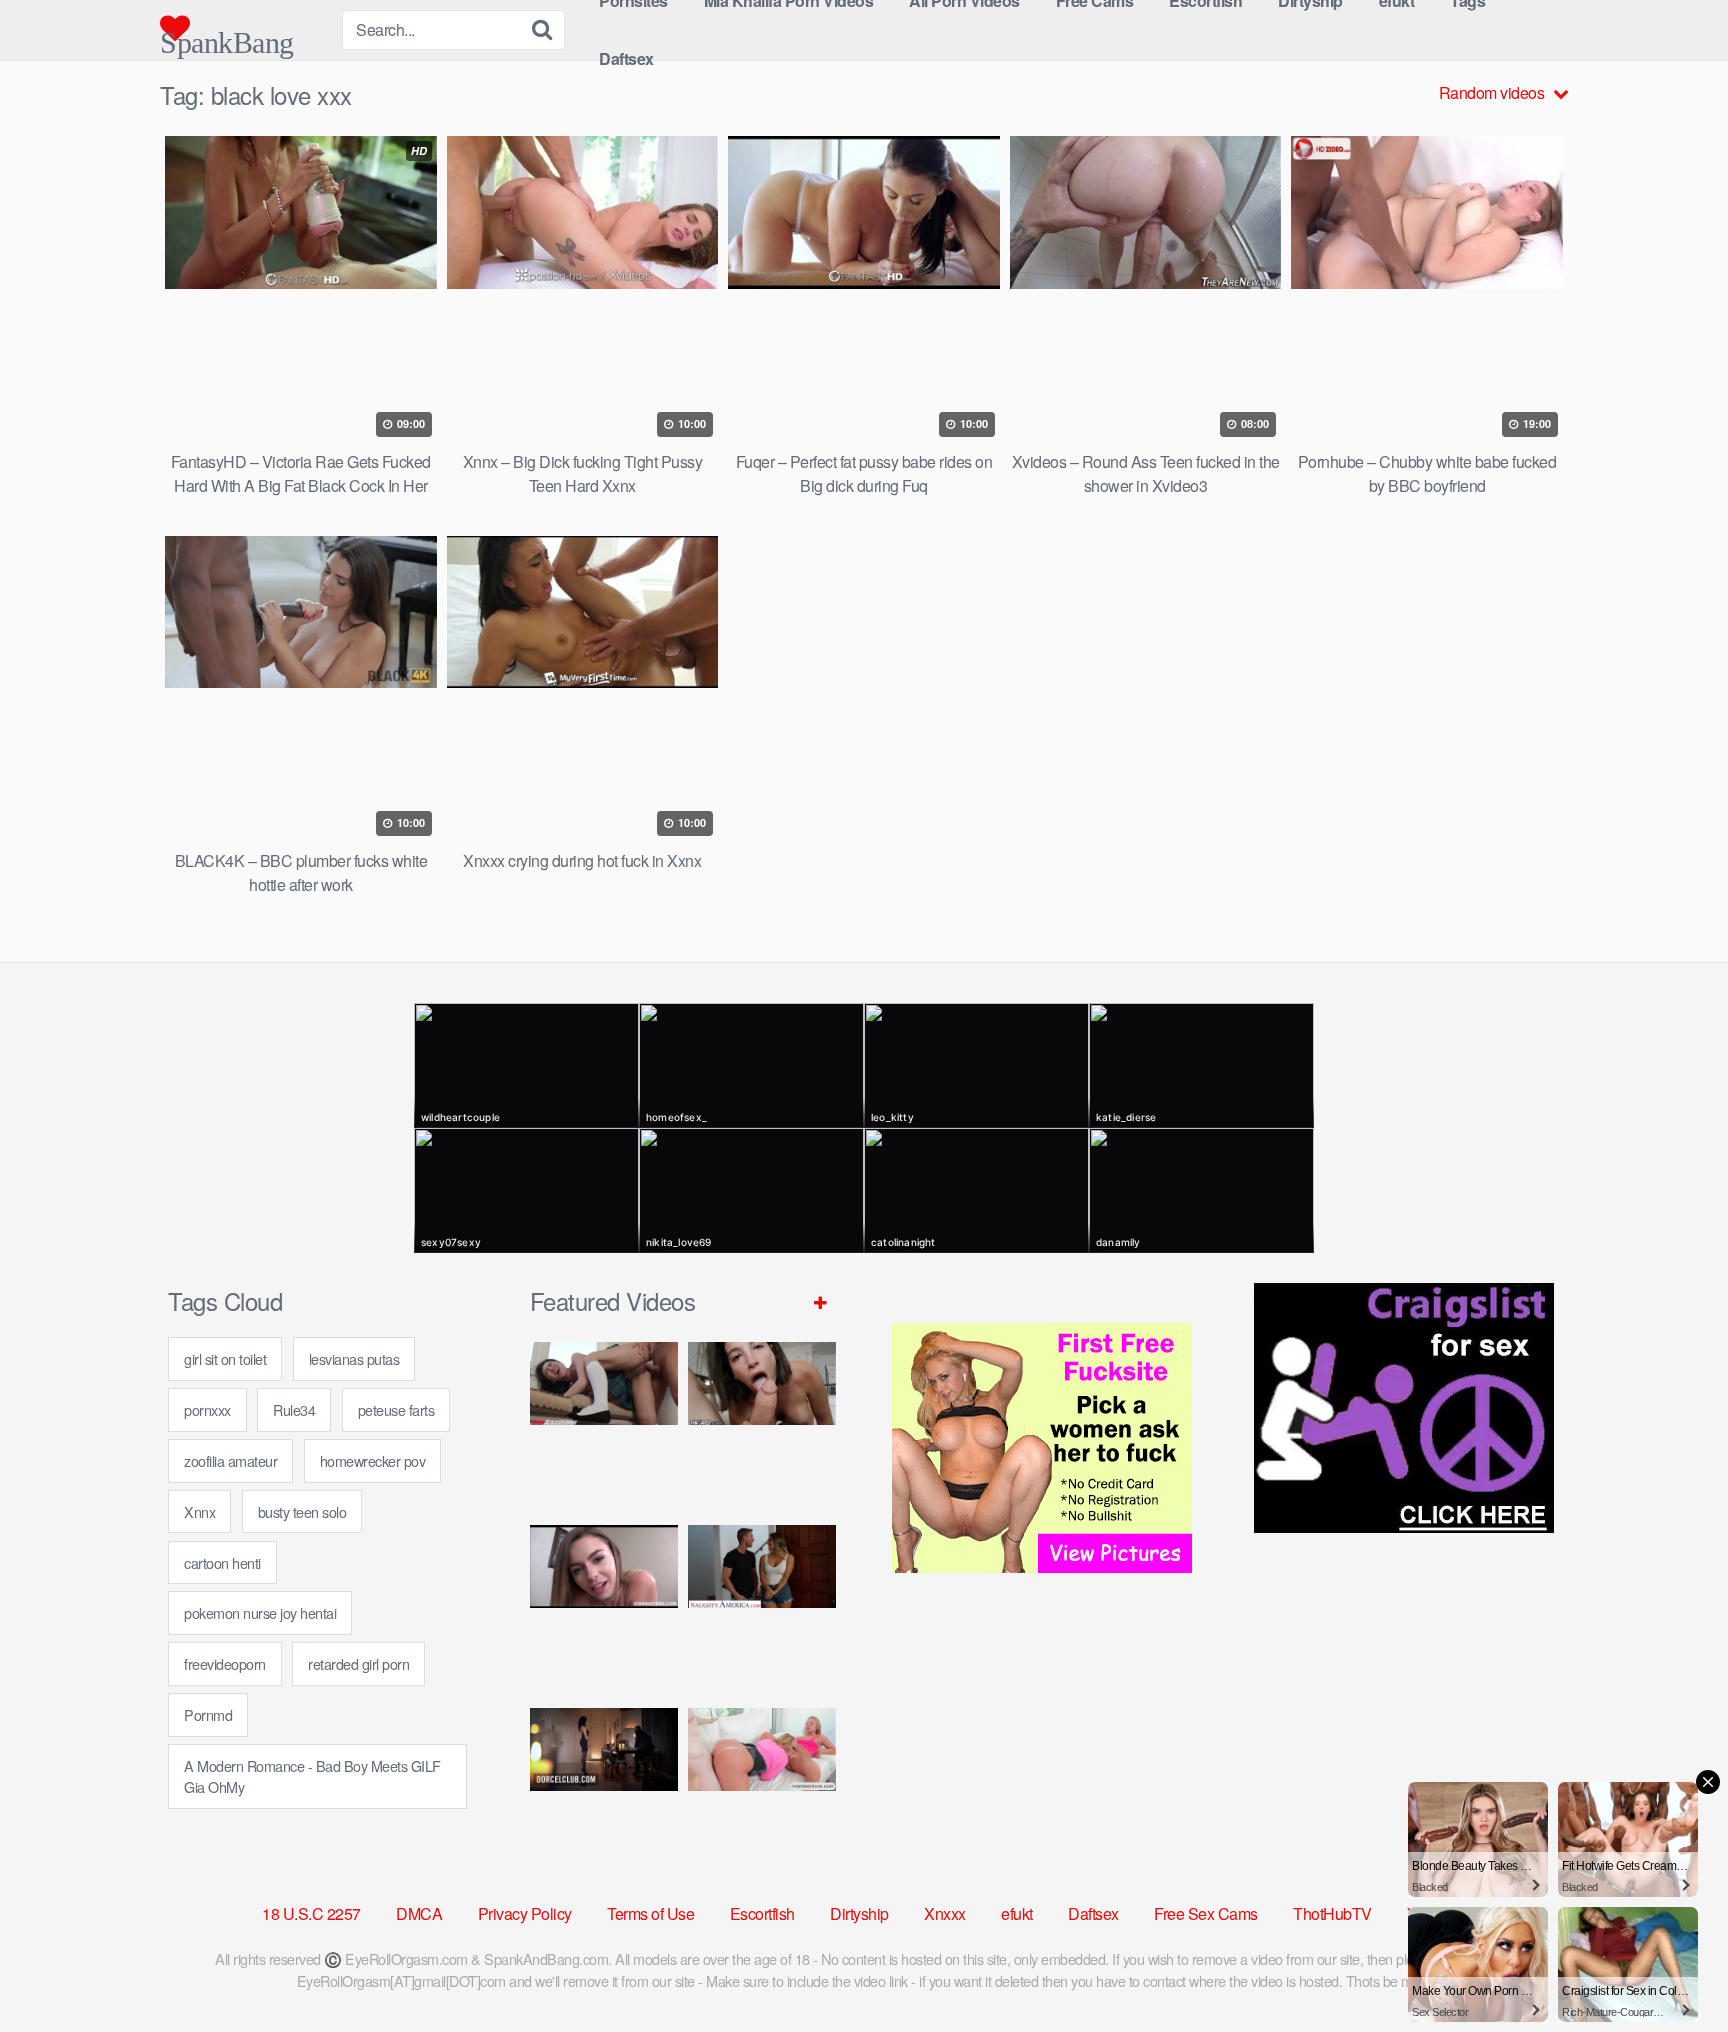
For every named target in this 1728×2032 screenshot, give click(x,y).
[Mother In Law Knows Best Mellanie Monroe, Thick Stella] (762, 1791)
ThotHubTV (1332, 1913)
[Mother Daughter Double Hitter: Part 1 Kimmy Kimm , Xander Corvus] (604, 1425)
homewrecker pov (373, 1460)
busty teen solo (302, 1511)
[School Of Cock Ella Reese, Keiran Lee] (762, 1608)
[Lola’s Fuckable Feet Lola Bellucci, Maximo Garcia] (604, 1791)
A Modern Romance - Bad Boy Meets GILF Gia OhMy (312, 1776)
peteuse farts (396, 1409)
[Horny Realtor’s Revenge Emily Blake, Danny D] (604, 1608)
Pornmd (208, 1714)
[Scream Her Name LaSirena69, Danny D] (762, 1425)
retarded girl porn (358, 1663)
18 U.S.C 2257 (311, 1913)
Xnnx (199, 1511)
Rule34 (294, 1409)
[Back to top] (1673, 1968)
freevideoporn (225, 1663)
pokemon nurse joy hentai (260, 1612)
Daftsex (626, 58)
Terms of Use (650, 1913)
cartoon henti (222, 1562)
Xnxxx (945, 1913)
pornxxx (207, 1409)
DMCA (419, 1913)
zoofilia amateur (230, 1460)
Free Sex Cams (1206, 1913)
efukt (1017, 1913)
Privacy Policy (525, 1913)
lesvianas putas (354, 1358)
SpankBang (227, 34)
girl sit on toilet (225, 1358)
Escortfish (762, 1913)
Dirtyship (859, 1913)
